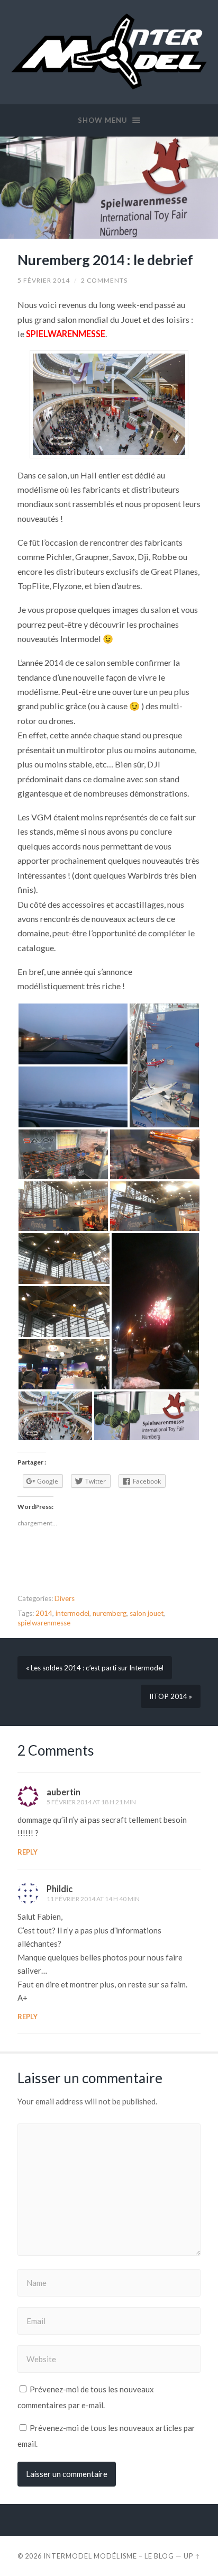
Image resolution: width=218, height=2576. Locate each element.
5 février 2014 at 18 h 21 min (91, 1802)
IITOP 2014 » (171, 1696)
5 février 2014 (44, 280)
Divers (65, 1598)
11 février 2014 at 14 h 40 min (93, 1899)
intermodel (72, 1613)
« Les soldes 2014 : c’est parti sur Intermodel (95, 1668)
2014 (44, 1613)
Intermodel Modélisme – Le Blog (109, 2556)
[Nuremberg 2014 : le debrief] (109, 188)
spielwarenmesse (44, 1623)
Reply (28, 1852)
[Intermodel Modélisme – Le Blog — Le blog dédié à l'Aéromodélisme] (109, 51)
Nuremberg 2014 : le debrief (105, 260)
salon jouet (147, 1613)
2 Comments (104, 280)
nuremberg (110, 1613)
